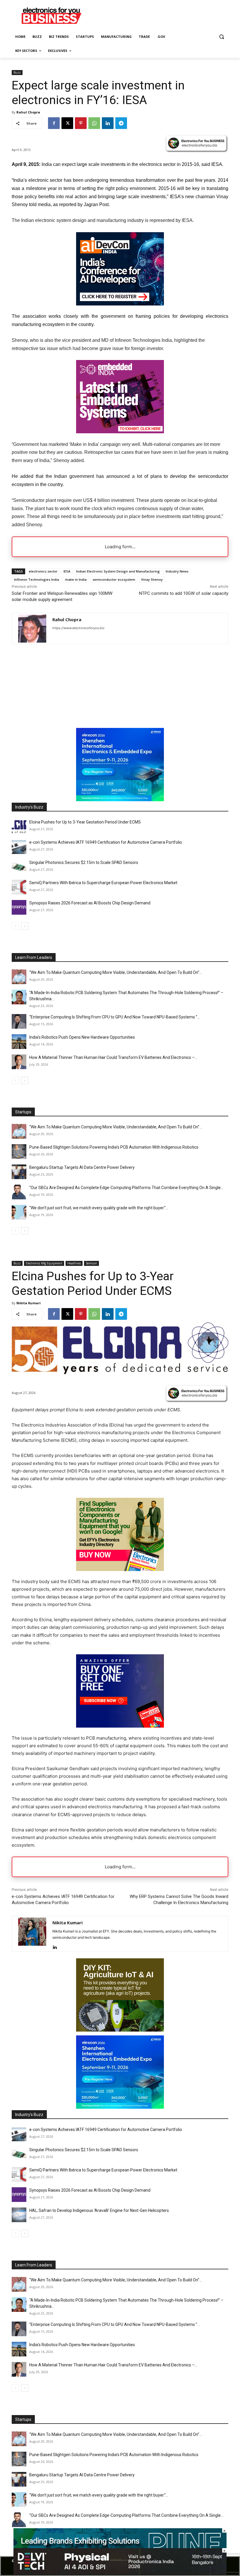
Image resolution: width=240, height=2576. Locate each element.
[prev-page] (15, 926)
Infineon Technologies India (37, 579)
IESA (67, 571)
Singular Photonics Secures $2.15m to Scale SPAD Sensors (84, 862)
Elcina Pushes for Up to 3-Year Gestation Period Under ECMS (85, 822)
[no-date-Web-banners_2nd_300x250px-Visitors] (120, 304)
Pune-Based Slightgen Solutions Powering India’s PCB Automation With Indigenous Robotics (114, 1147)
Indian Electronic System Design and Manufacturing (118, 571)
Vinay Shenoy (152, 579)
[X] (67, 123)
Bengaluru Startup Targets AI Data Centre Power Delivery (82, 1167)
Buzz (17, 72)
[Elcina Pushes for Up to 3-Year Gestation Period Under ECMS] (19, 826)
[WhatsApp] (94, 123)
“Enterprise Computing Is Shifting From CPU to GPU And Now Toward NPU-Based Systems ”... (115, 1017)
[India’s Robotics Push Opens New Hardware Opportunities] (19, 1042)
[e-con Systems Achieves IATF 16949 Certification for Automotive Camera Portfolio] (19, 847)
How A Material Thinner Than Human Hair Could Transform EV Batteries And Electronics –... (113, 1057)
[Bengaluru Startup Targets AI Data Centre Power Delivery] (19, 1172)
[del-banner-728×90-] (120, 2573)
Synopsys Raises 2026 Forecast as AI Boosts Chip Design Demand (90, 903)
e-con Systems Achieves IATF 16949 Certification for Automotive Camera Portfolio (106, 842)
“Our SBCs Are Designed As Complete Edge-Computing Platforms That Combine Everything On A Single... (126, 1188)
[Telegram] (121, 123)
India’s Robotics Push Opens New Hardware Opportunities (82, 1037)
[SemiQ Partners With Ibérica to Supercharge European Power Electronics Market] (19, 887)
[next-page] (25, 926)
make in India (76, 579)
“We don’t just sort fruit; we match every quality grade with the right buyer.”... (99, 1208)
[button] (221, 37)
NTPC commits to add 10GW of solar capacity (184, 593)
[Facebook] (54, 123)
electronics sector (43, 571)
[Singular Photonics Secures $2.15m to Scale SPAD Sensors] (19, 867)
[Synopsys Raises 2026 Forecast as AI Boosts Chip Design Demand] (19, 907)
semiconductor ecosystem (114, 579)
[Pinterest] (81, 123)
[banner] (120, 800)
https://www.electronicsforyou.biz (78, 628)
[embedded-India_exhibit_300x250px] (120, 432)
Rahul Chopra (28, 112)
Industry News (177, 571)
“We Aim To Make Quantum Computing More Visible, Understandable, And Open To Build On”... (116, 972)
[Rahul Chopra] (32, 629)
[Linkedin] (108, 123)
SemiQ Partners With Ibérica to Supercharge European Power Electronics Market (103, 883)
